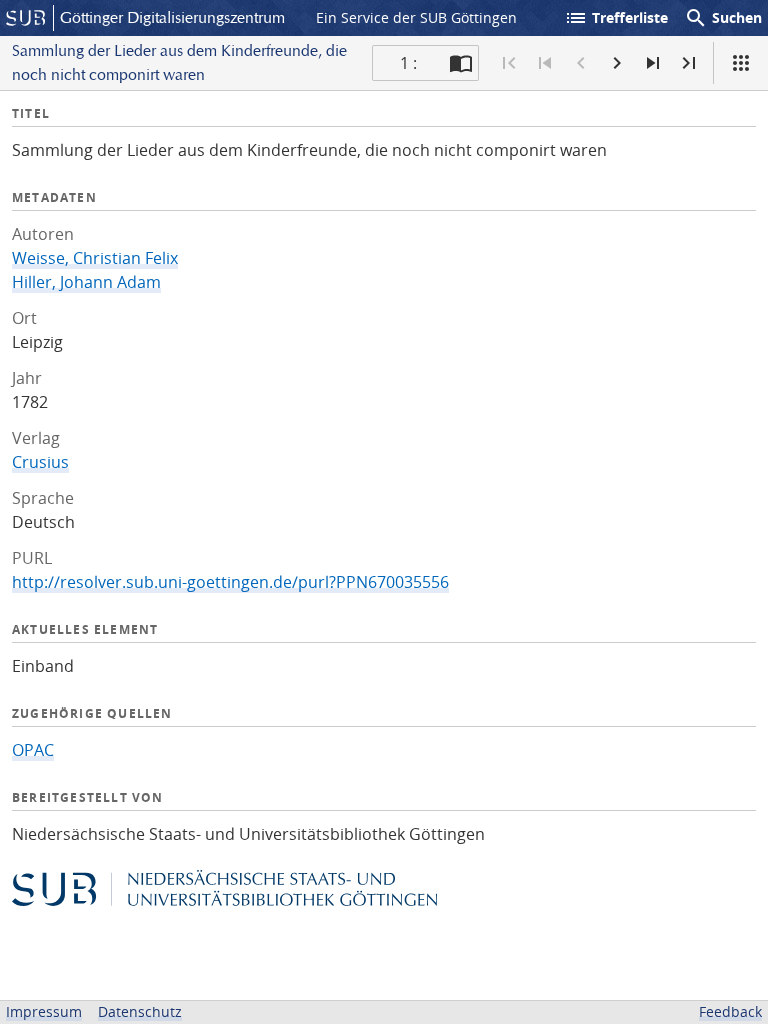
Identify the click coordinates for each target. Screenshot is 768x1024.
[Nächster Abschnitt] (653, 63)
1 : (408, 63)
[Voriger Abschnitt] (545, 63)
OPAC (33, 750)
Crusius (40, 462)
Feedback (730, 1011)
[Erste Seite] (509, 63)
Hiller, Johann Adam (86, 282)
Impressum (44, 1011)
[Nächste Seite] (617, 63)
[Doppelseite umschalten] (461, 63)
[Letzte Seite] (689, 63)
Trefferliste (616, 18)
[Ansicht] (741, 63)
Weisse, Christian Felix (95, 258)
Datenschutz (140, 1011)
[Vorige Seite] (581, 63)
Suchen (723, 18)
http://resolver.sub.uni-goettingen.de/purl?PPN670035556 (230, 582)
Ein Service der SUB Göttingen (416, 17)
